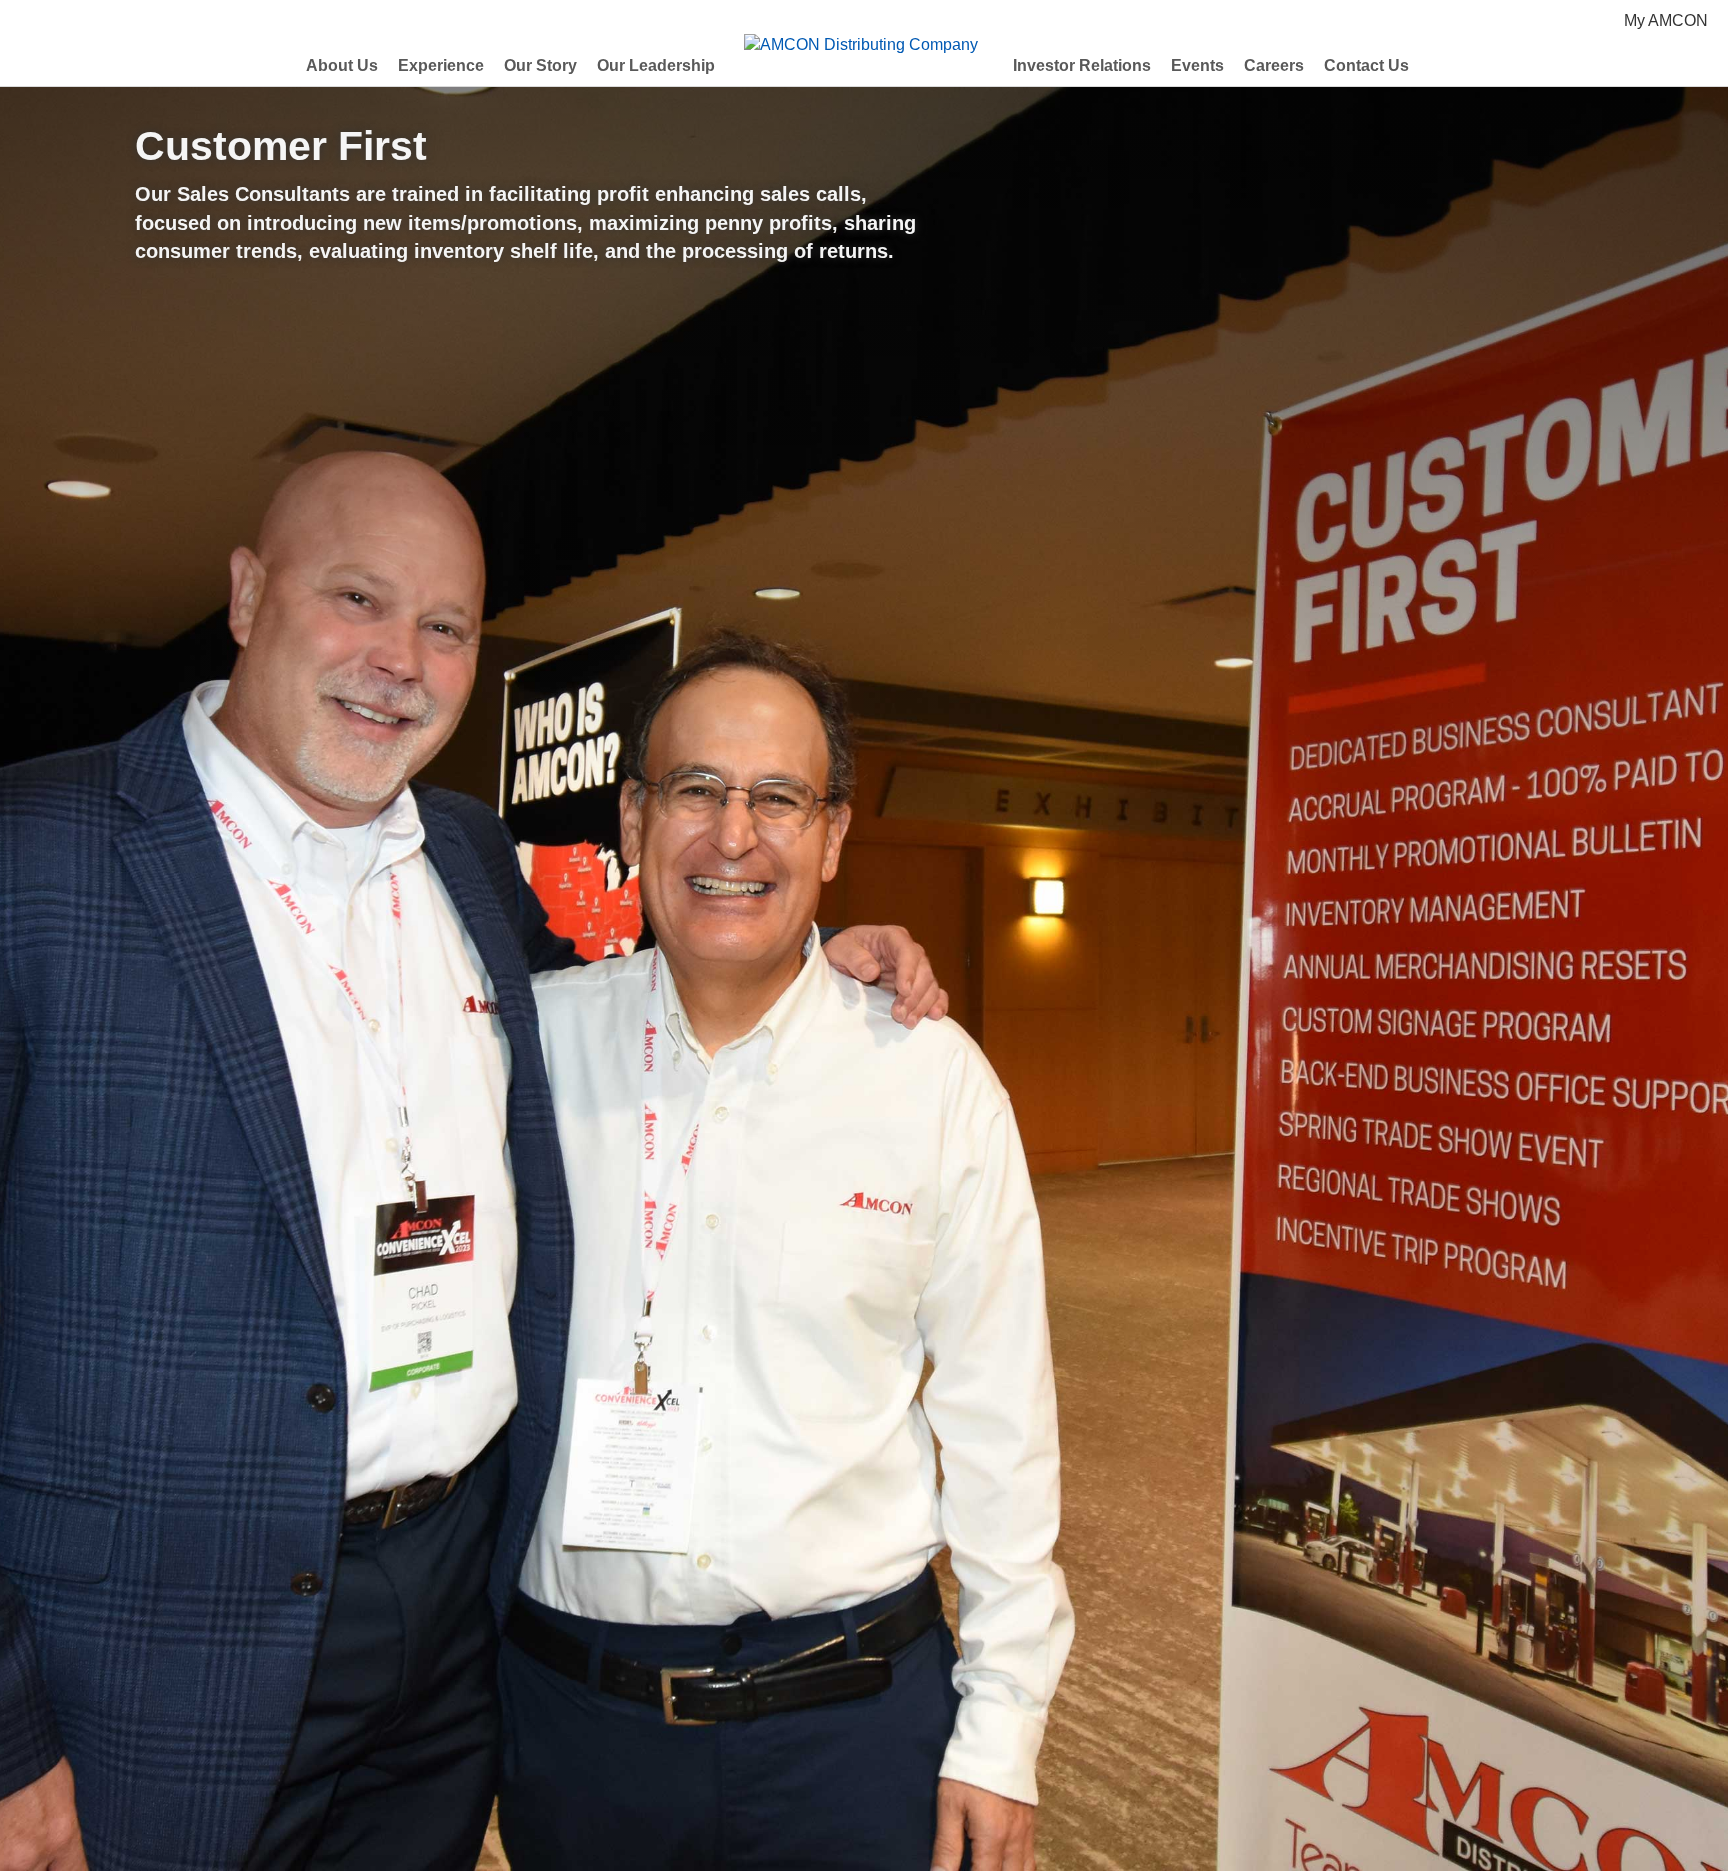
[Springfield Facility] (960, 1794)
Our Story (540, 65)
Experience (441, 65)
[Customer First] (832, 1794)
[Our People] (800, 1794)
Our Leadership (656, 65)
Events (1197, 65)
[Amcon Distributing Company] (768, 1794)
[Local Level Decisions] (896, 1794)
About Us (342, 65)
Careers (1274, 65)
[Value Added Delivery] (864, 1794)
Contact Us (1366, 65)
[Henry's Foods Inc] (928, 1794)
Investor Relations (1082, 65)
